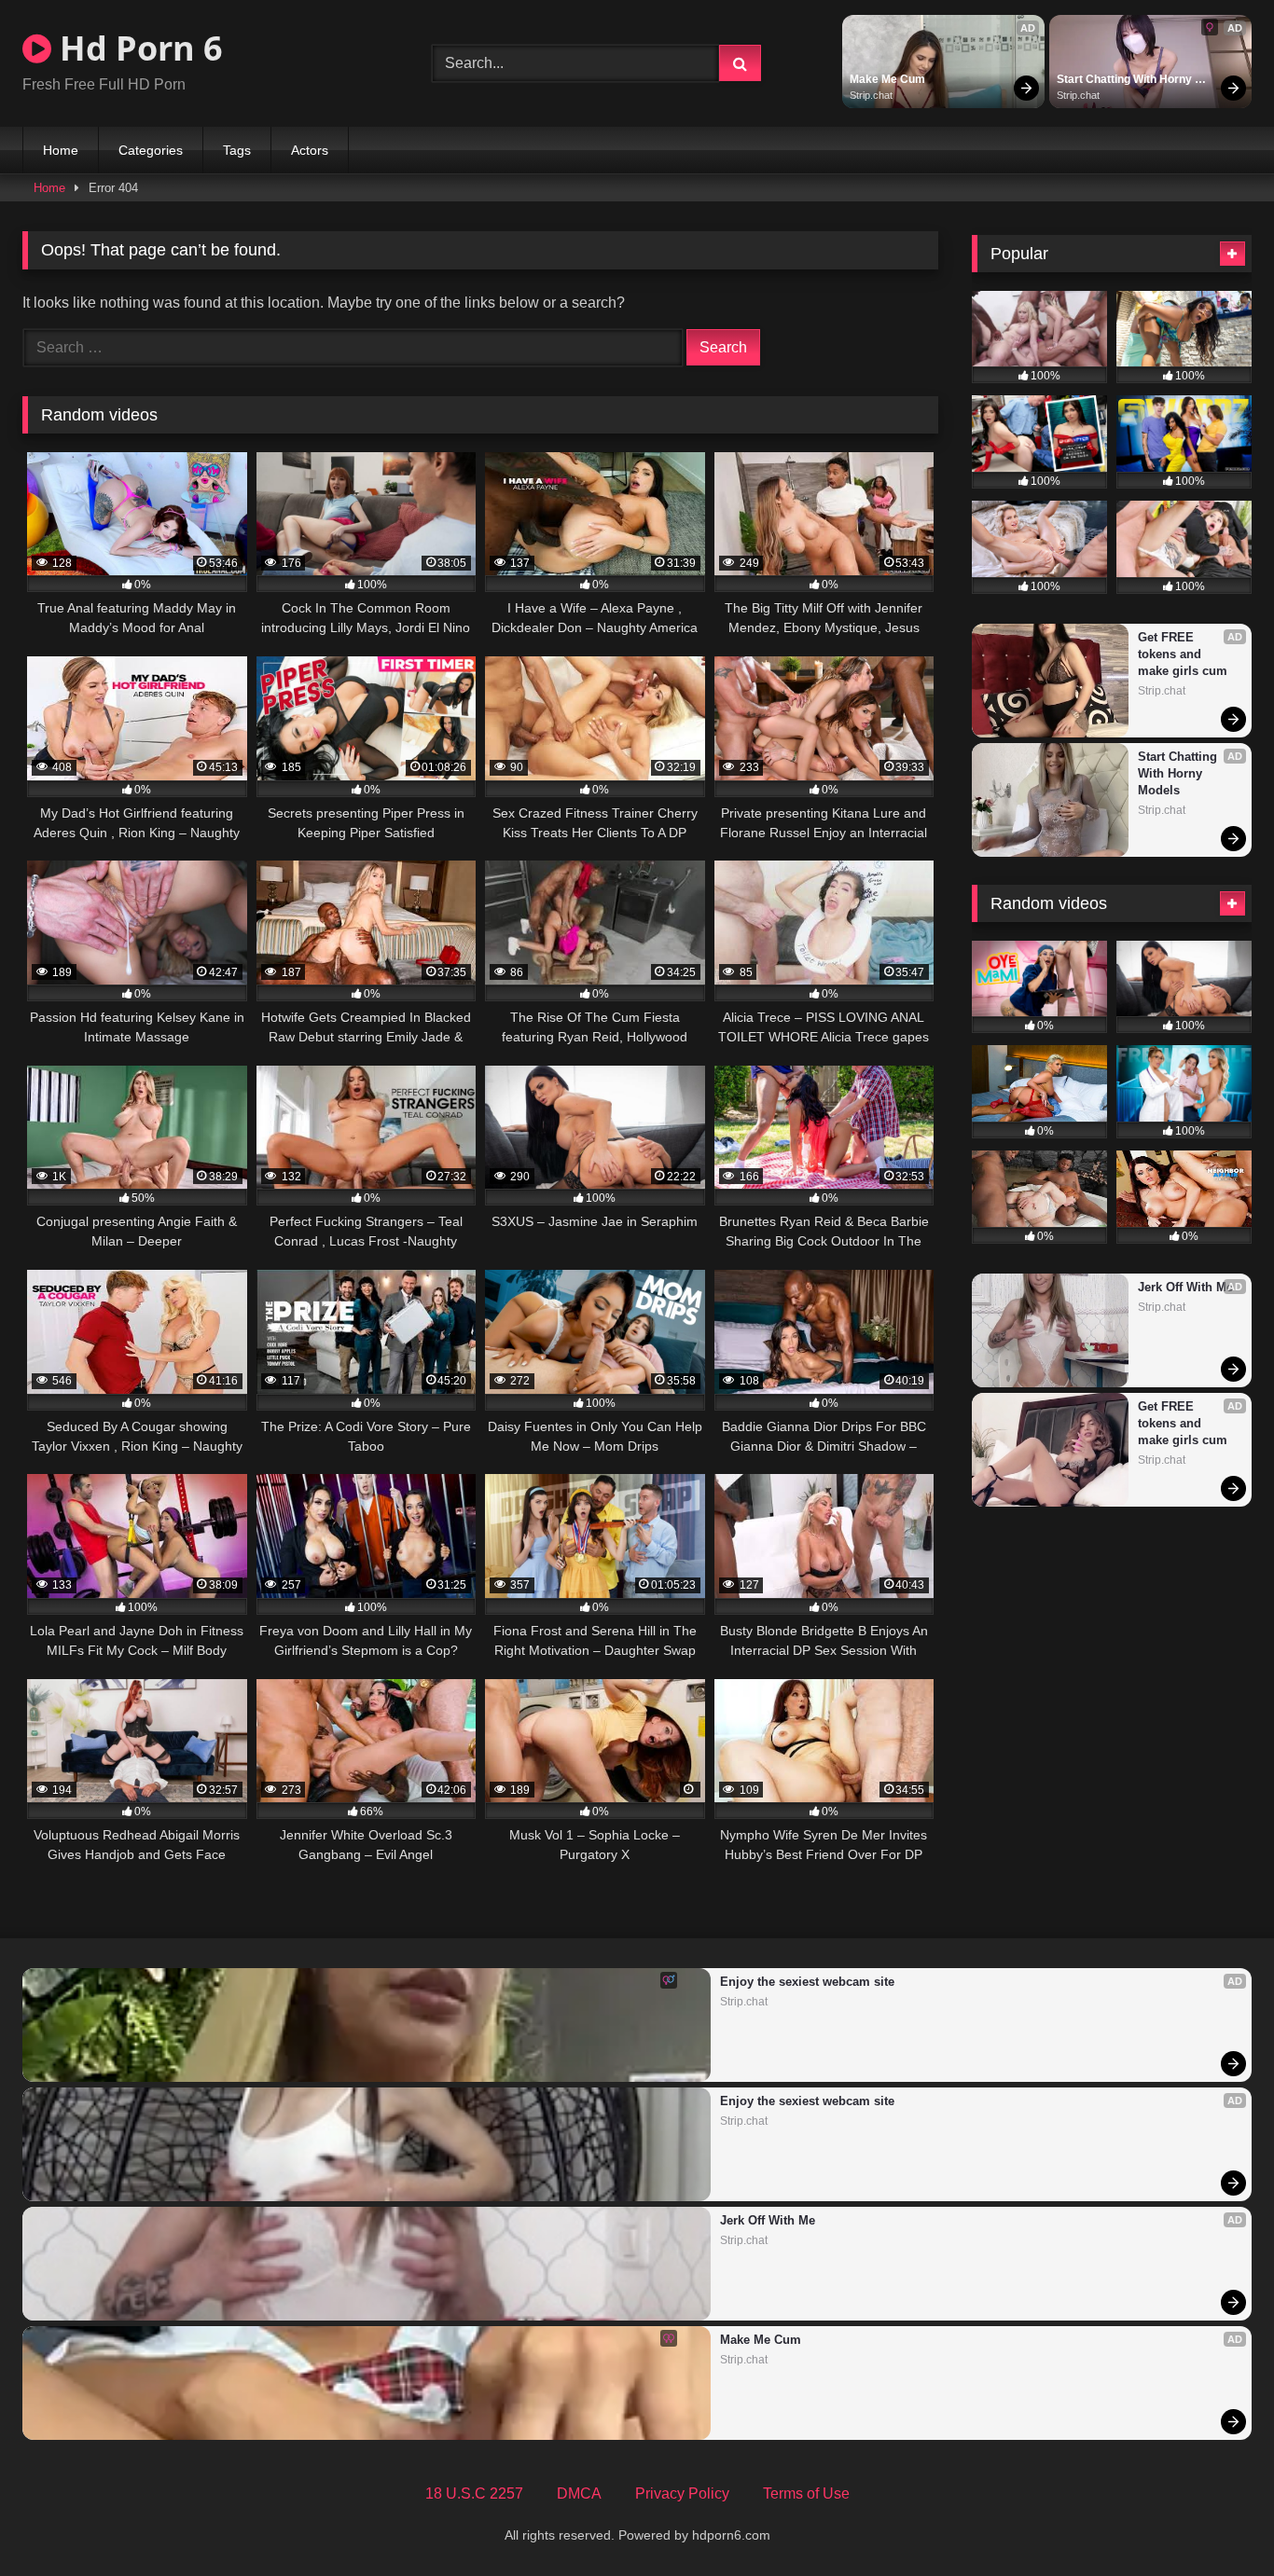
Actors (310, 150)
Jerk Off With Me (1185, 1287)
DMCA (579, 2493)
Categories (151, 150)
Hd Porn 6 (137, 48)
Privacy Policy (682, 2493)
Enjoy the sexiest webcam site (807, 1982)
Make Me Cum (887, 79)
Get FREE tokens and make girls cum (1183, 654)
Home (61, 150)
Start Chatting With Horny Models (1126, 80)
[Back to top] (1216, 2521)
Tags (237, 150)
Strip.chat (871, 95)
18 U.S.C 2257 (474, 2493)
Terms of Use (806, 2493)
